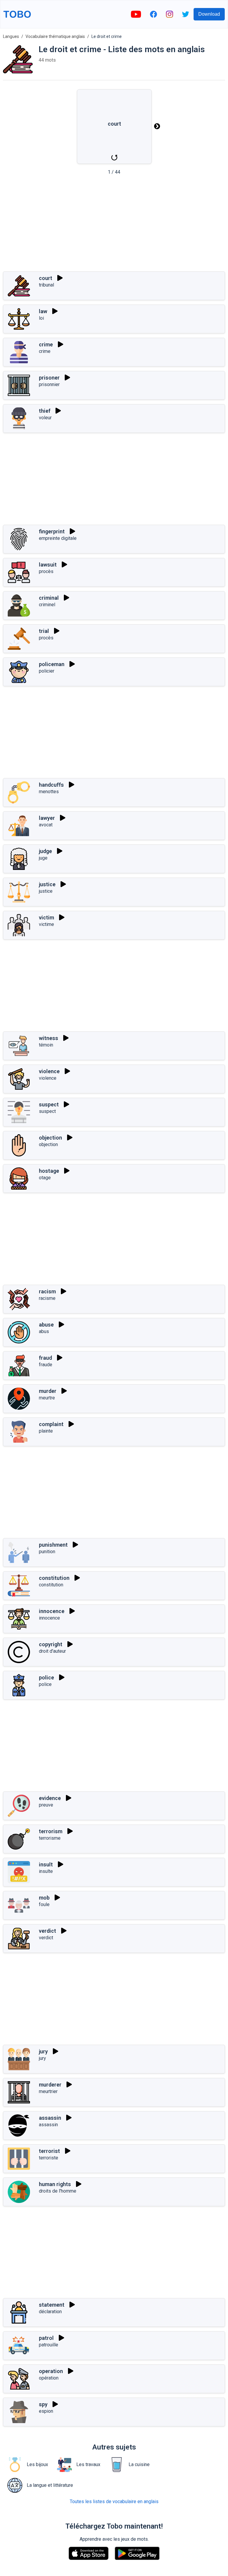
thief (45, 411)
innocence (52, 1611)
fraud (45, 1358)
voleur (45, 418)
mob (44, 1898)
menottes (49, 792)
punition (47, 1552)
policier (47, 671)
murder (48, 1391)
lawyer (47, 818)
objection (50, 1138)
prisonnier (49, 384)
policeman (52, 664)
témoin (46, 1045)
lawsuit (48, 565)
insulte (46, 1871)
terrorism (51, 1831)
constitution (54, 1578)
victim (46, 917)
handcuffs (51, 785)
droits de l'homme (58, 2191)
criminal (49, 598)
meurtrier (48, 2091)
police (46, 1677)
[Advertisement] (114, 225)
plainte (46, 1431)
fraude (46, 1365)
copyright (51, 1644)
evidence (50, 1798)
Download (209, 14)
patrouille (49, 2345)
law (43, 311)
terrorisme (50, 1838)
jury (43, 2051)
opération (49, 2378)
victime (46, 924)
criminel (47, 605)
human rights (55, 2184)
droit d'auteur (52, 1651)
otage (45, 1178)
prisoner (49, 378)
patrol (46, 2338)
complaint (51, 1424)
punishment (53, 1545)
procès (46, 571)
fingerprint (52, 531)
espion (46, 2411)
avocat (46, 825)
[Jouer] (60, 278)
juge (43, 858)
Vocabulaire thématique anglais (55, 36)
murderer (50, 2085)
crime (46, 344)
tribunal (46, 285)
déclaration (50, 2312)
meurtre (47, 1398)
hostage (49, 1171)
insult (46, 1864)
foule (44, 1904)
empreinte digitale (58, 538)
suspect (49, 1104)
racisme (47, 1298)
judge (45, 851)
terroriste (49, 2158)
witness (49, 1038)
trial (44, 631)
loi (41, 318)
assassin (50, 2118)
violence (49, 1071)
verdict (47, 1931)
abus (44, 1331)
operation (51, 2371)
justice (47, 884)
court (46, 278)
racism (47, 1291)
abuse (46, 1325)
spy (43, 2404)
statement (52, 2305)
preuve (46, 1805)
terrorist (49, 2151)
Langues (11, 36)
